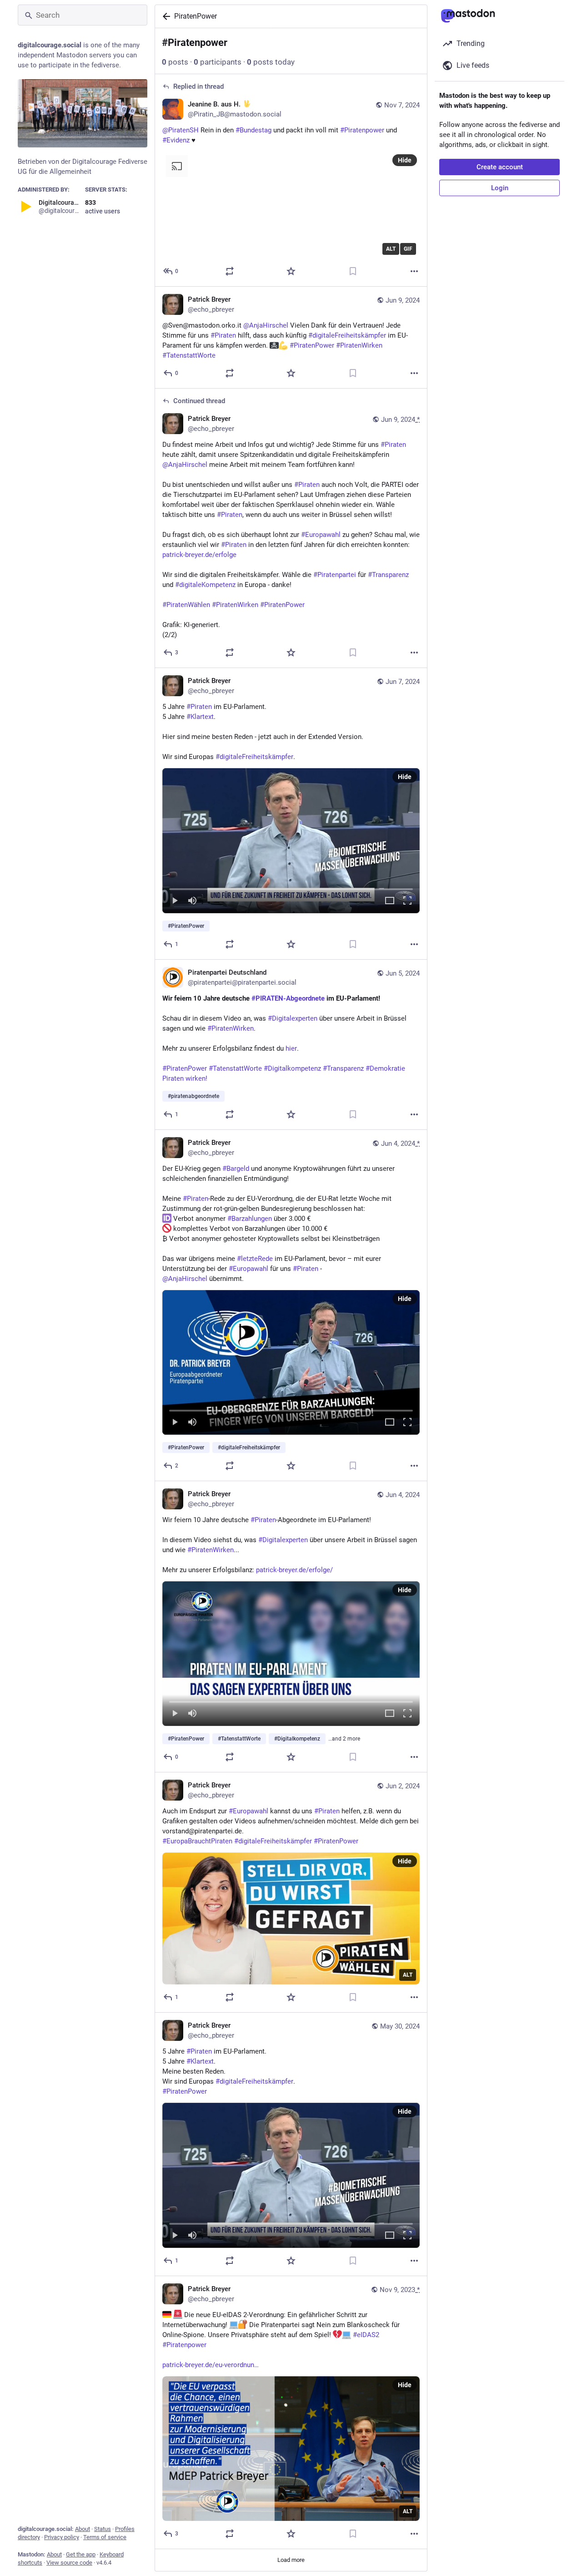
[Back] (165, 16)
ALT (391, 249)
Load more (291, 2560)
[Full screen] (407, 901)
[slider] (291, 887)
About (83, 2529)
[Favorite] (291, 271)
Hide (405, 160)
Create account (500, 167)
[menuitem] (291, 840)
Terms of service (105, 2537)
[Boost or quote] (230, 271)
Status (103, 2529)
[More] (414, 271)
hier (291, 1048)
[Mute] (192, 901)
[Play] (175, 901)
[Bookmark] (353, 271)
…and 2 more (344, 1739)
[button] (291, 840)
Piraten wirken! (185, 1078)
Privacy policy (62, 2537)
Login (500, 188)
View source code (69, 2563)
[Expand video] (390, 901)
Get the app (81, 2554)
